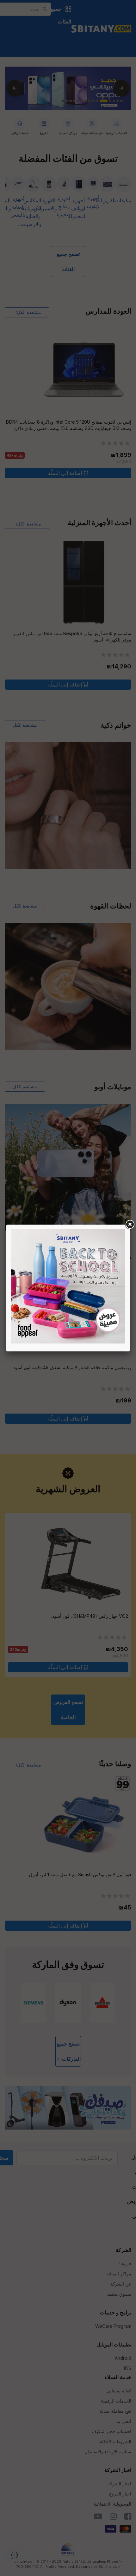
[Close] (130, 1225)
